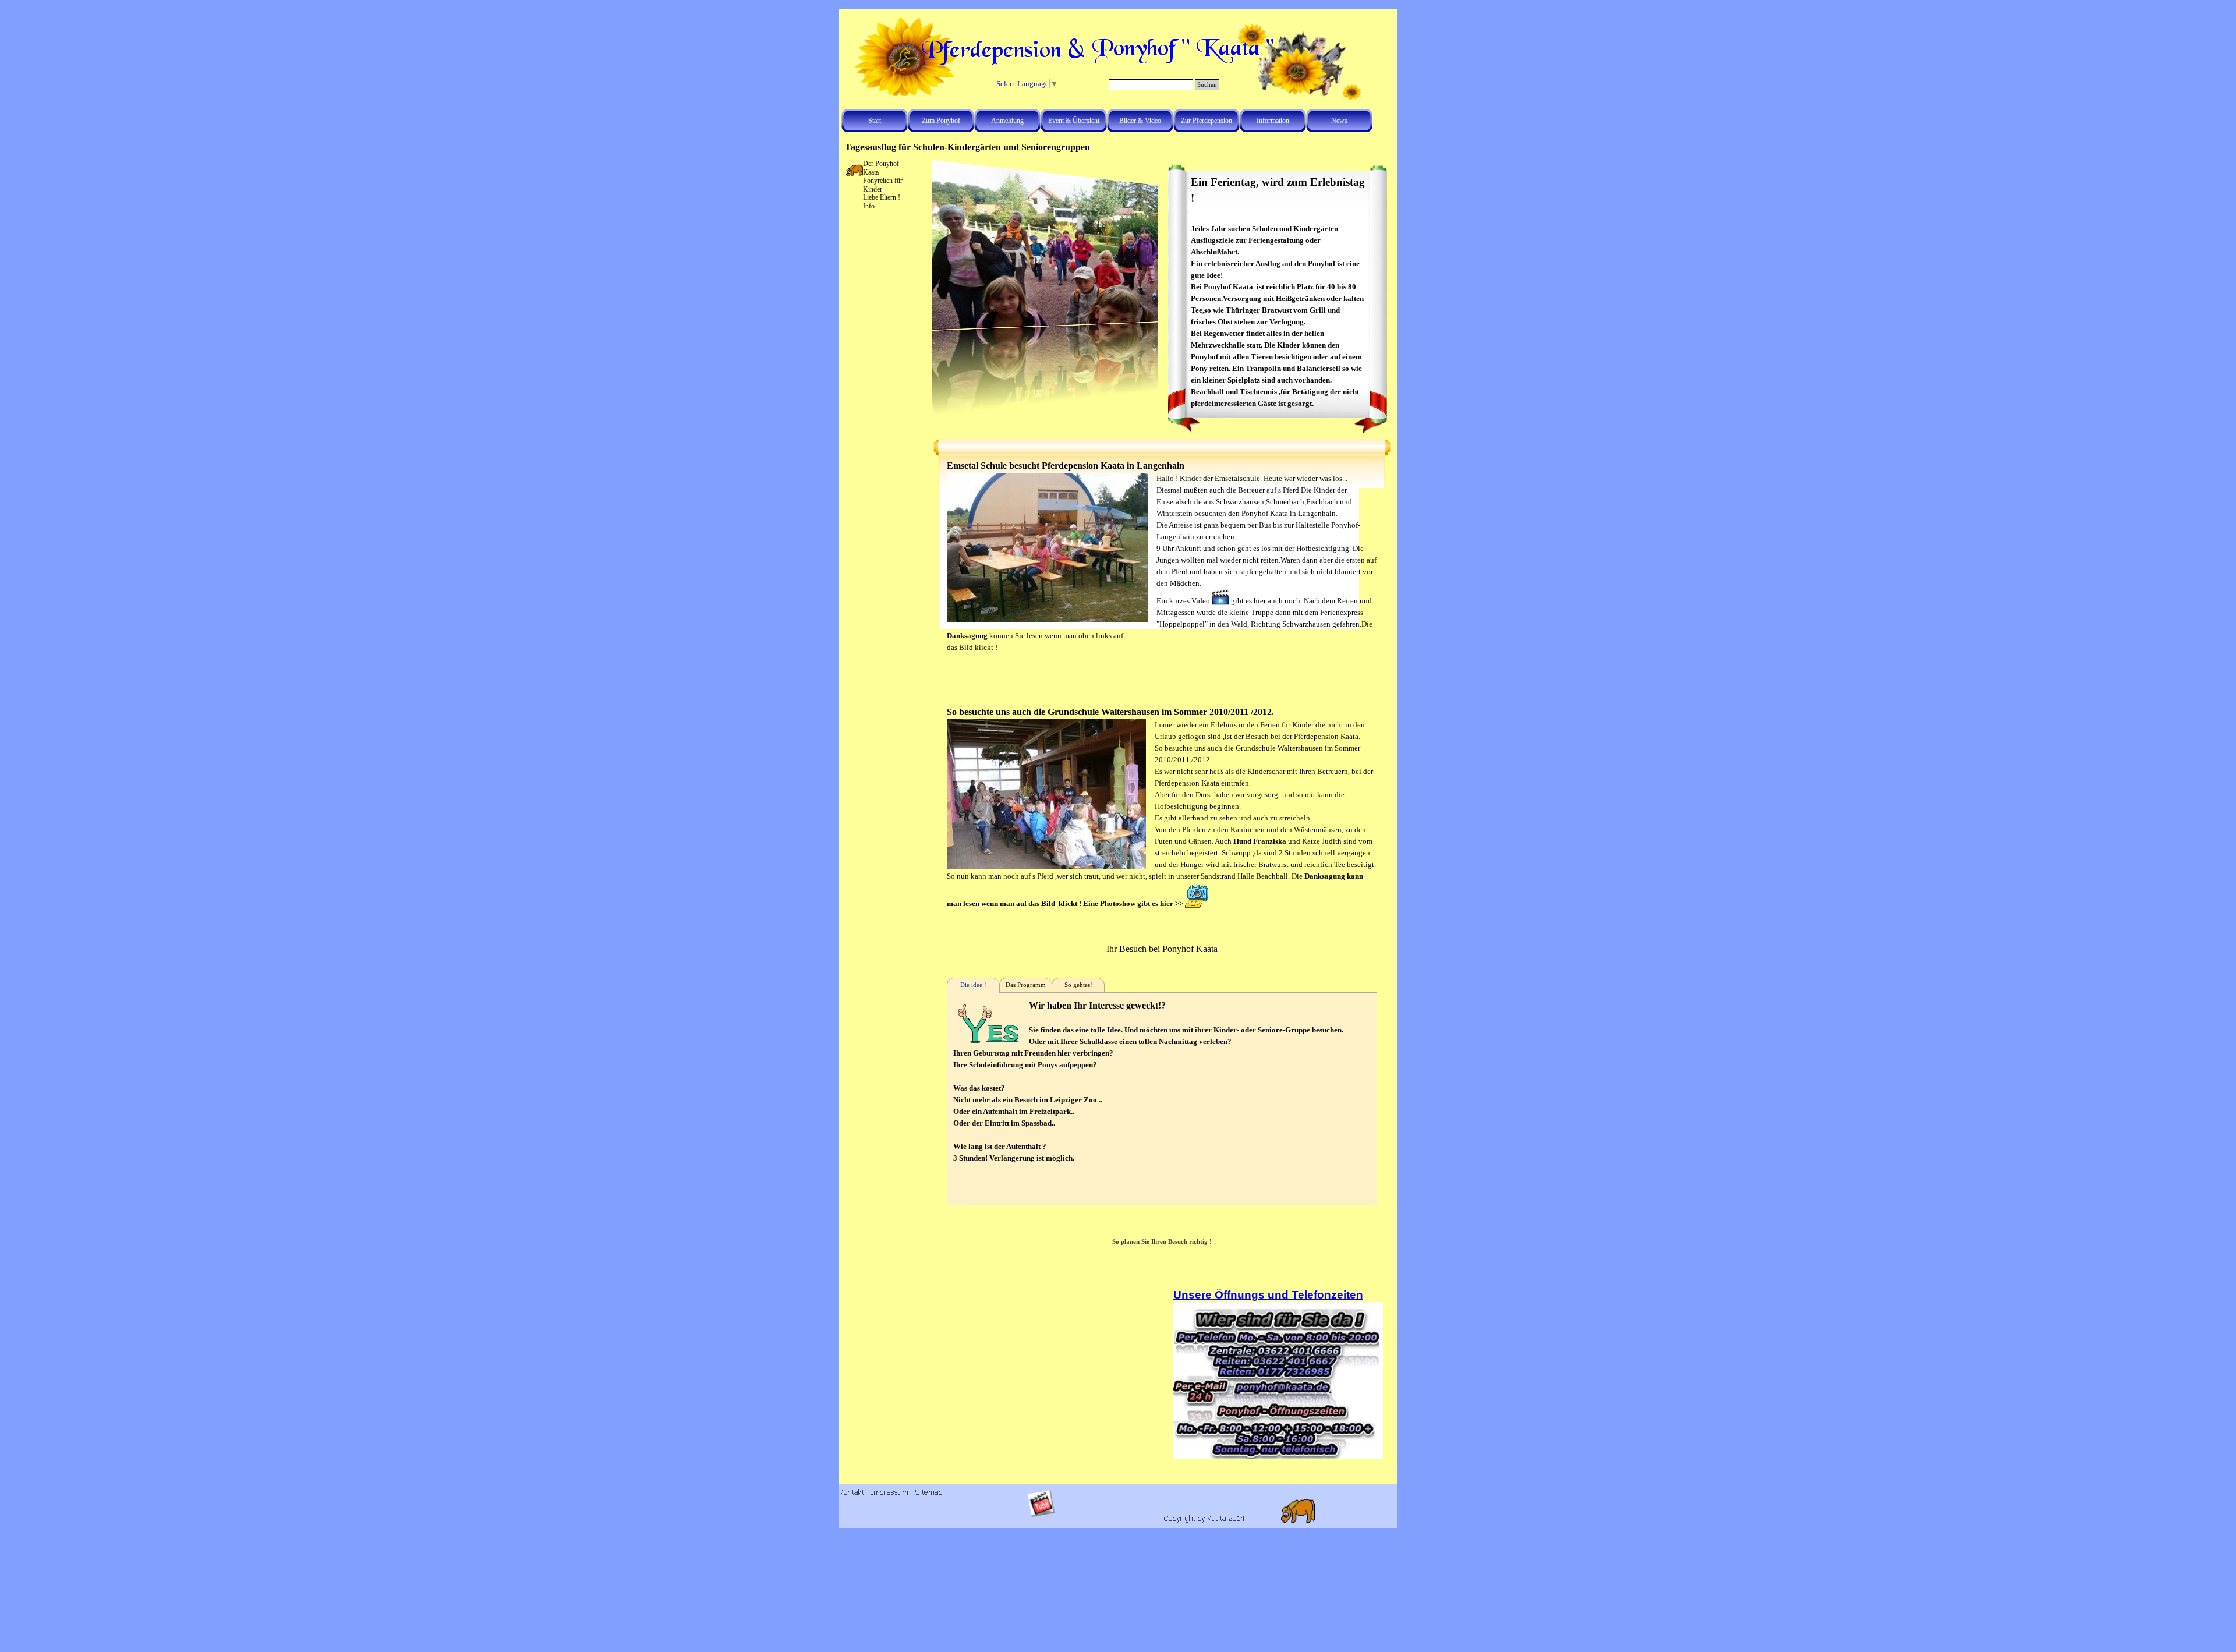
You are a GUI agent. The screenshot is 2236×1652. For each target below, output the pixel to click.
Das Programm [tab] (1026, 985)
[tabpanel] (1278, 292)
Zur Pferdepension (1207, 121)
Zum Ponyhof (941, 121)
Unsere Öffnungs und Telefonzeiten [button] (1268, 1295)
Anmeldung (1007, 121)
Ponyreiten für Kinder (883, 185)
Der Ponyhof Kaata (881, 168)
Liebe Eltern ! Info (882, 202)
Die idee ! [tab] (973, 985)
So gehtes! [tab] (1078, 985)
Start (875, 121)
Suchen (1207, 85)
